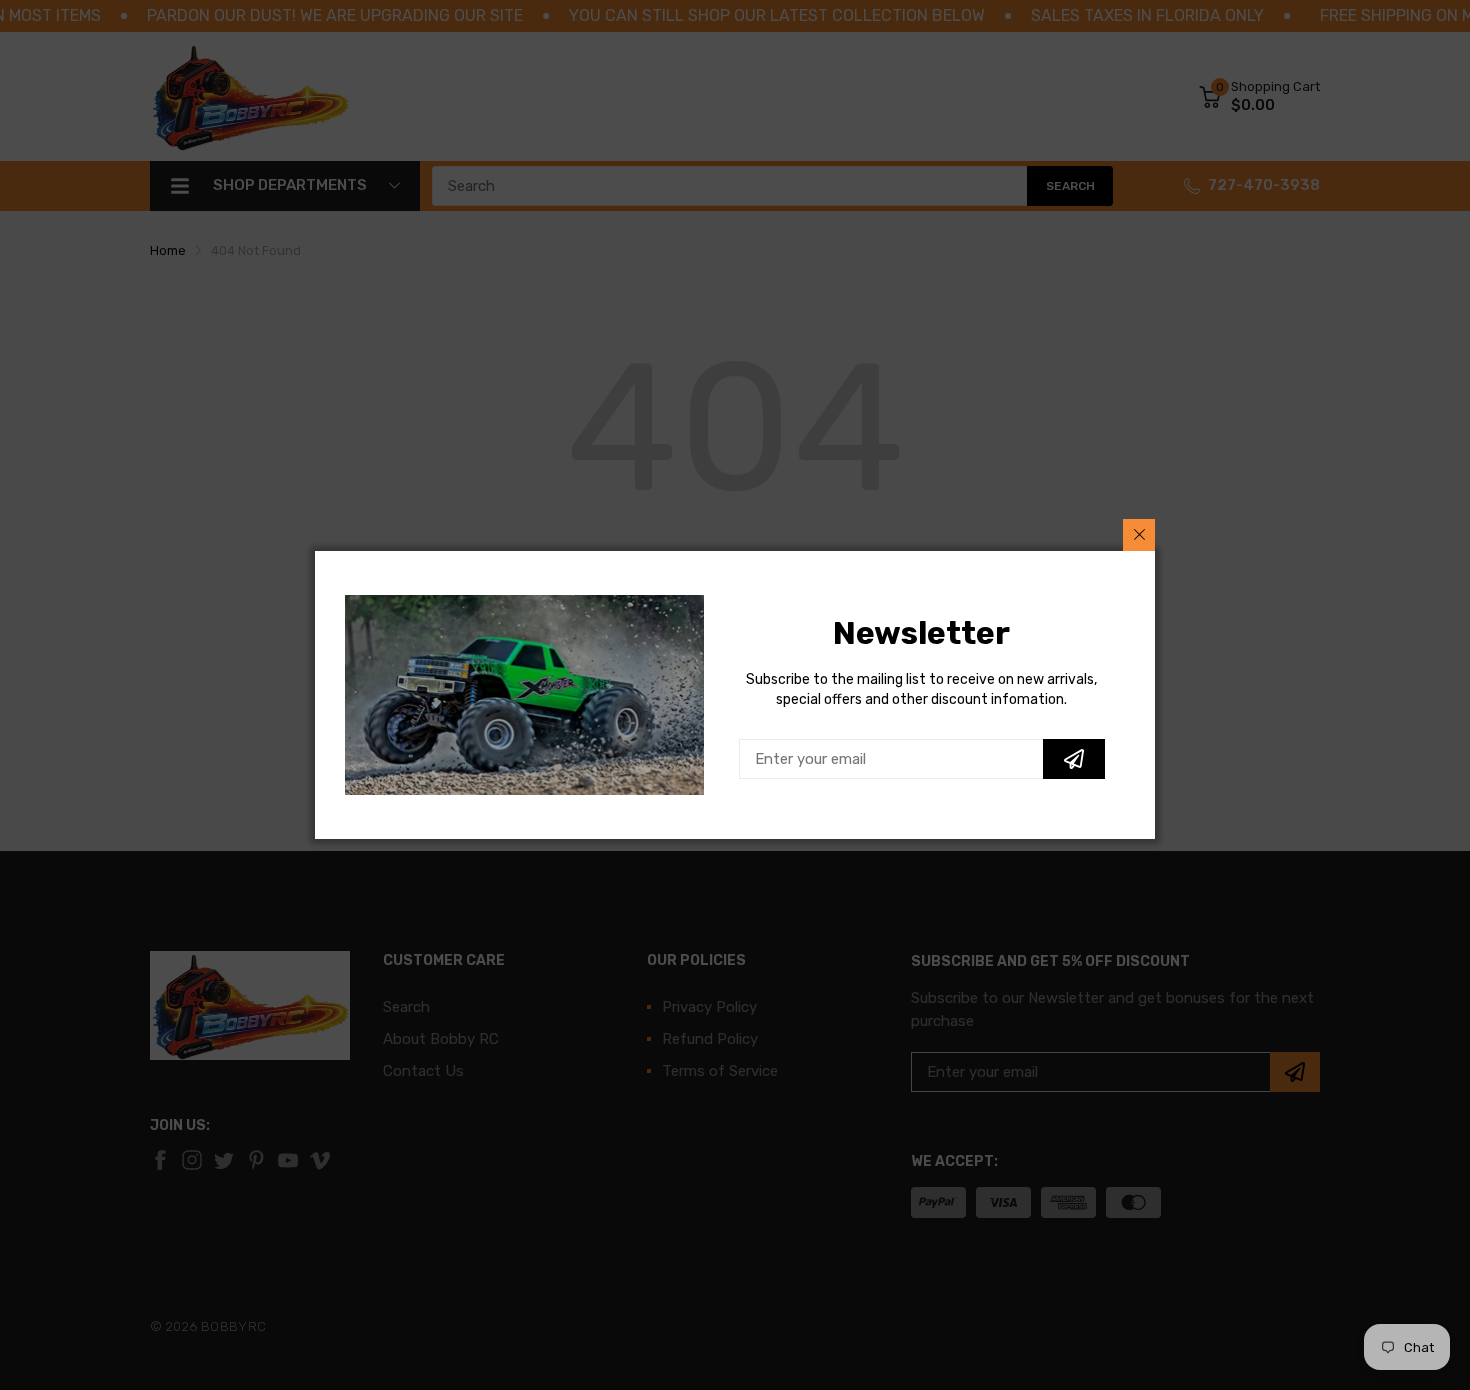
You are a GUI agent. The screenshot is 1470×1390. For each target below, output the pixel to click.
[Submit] (1074, 759)
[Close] (1139, 535)
